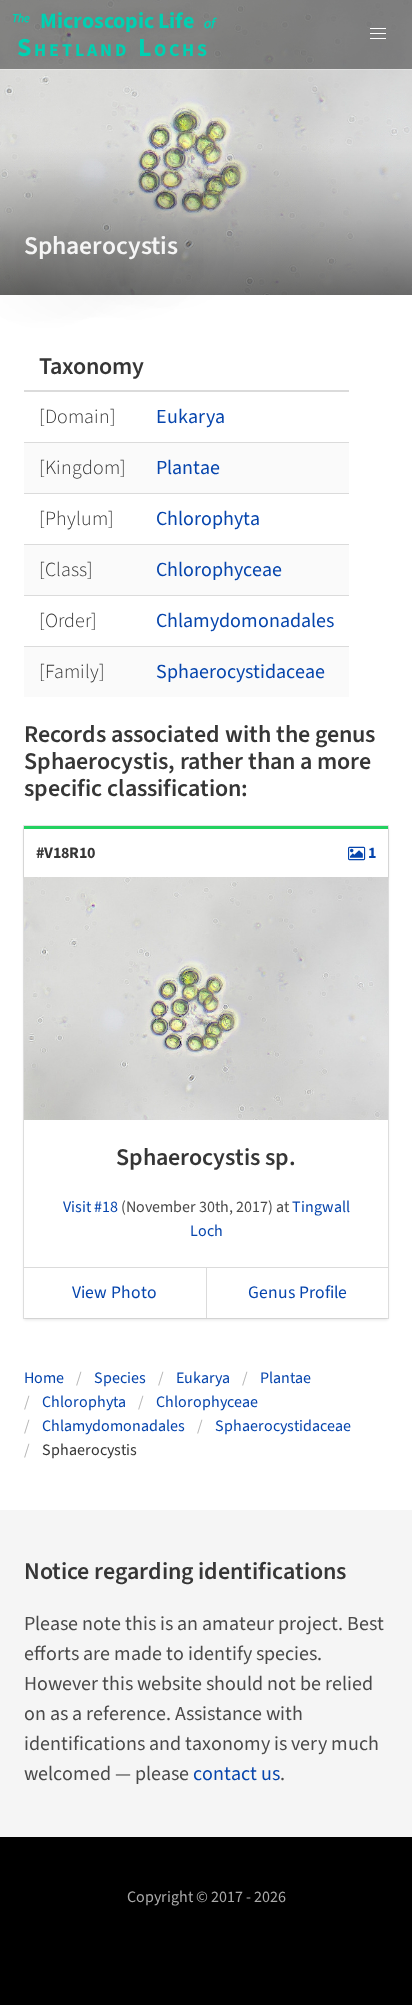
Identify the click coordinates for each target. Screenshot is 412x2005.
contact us (236, 1774)
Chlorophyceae (219, 570)
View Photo (114, 1292)
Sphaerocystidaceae (240, 672)
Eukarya (190, 417)
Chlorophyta (208, 519)
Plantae (188, 468)
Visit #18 (90, 1207)
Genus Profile (297, 1292)
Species (120, 1378)
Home (44, 1378)
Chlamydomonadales (245, 621)
